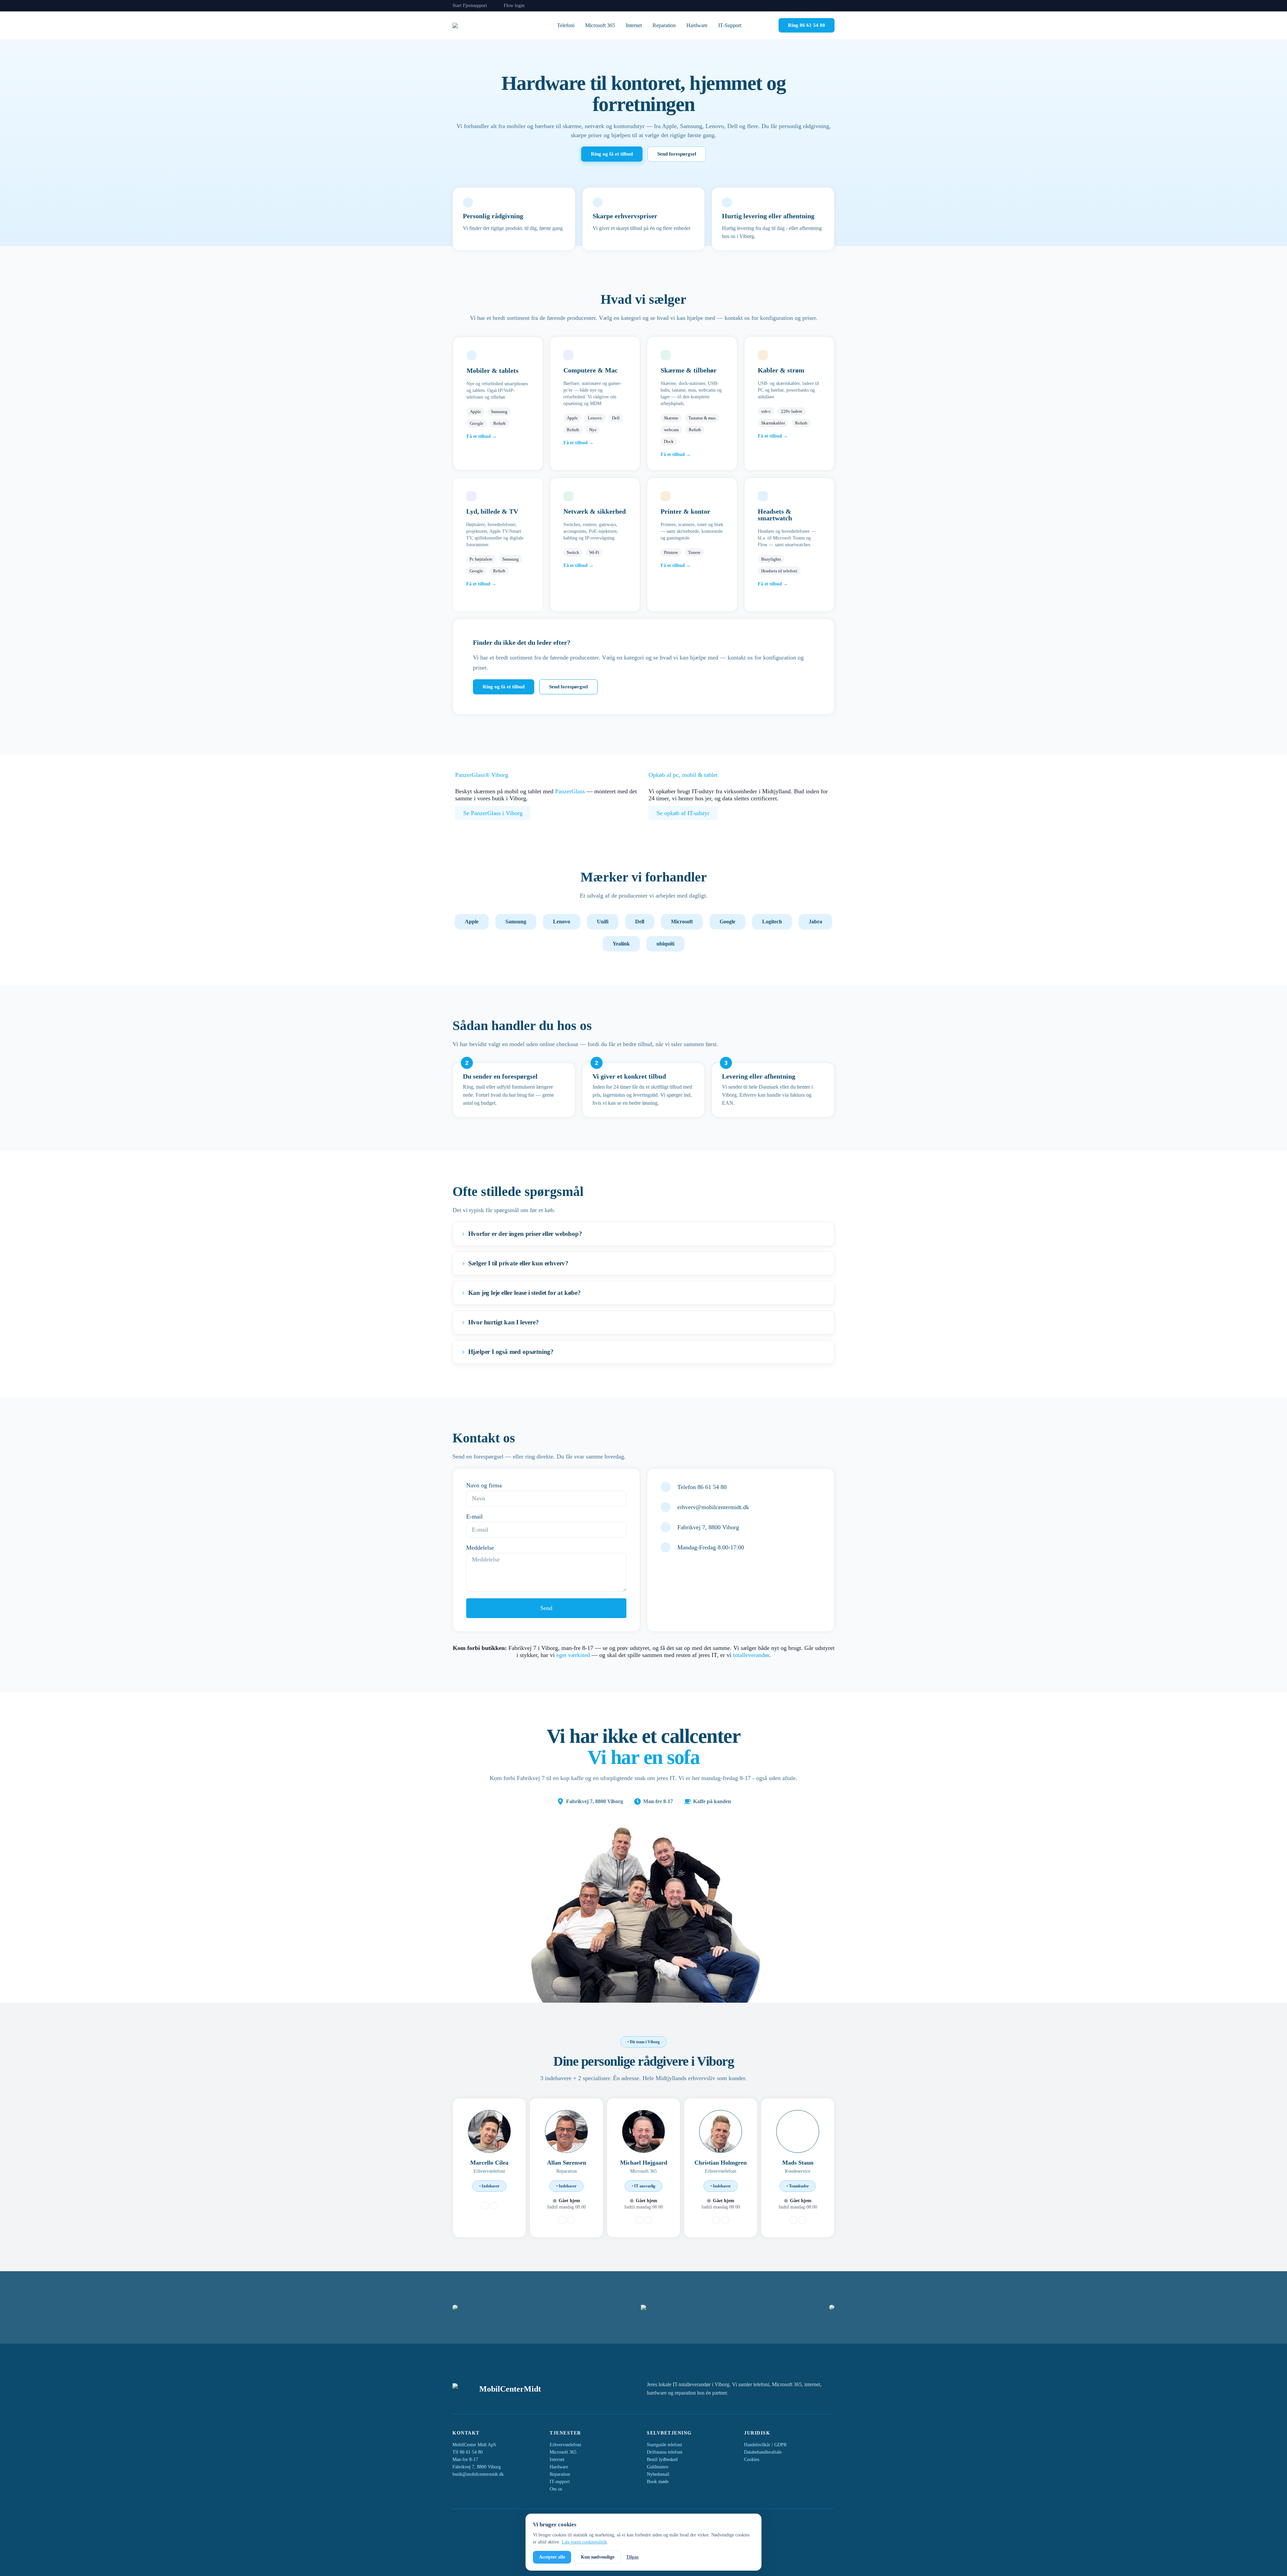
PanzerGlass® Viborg (482, 775)
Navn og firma (484, 1485)
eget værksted (573, 1655)
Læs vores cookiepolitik (584, 2542)
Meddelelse (480, 1548)
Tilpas (632, 2557)
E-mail (474, 1516)
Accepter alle (552, 2557)
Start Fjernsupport (470, 6)
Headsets (771, 511)
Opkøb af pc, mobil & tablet (683, 775)
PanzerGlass (570, 791)
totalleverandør (751, 1655)
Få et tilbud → (482, 436)
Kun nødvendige (598, 2557)
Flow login (514, 6)
